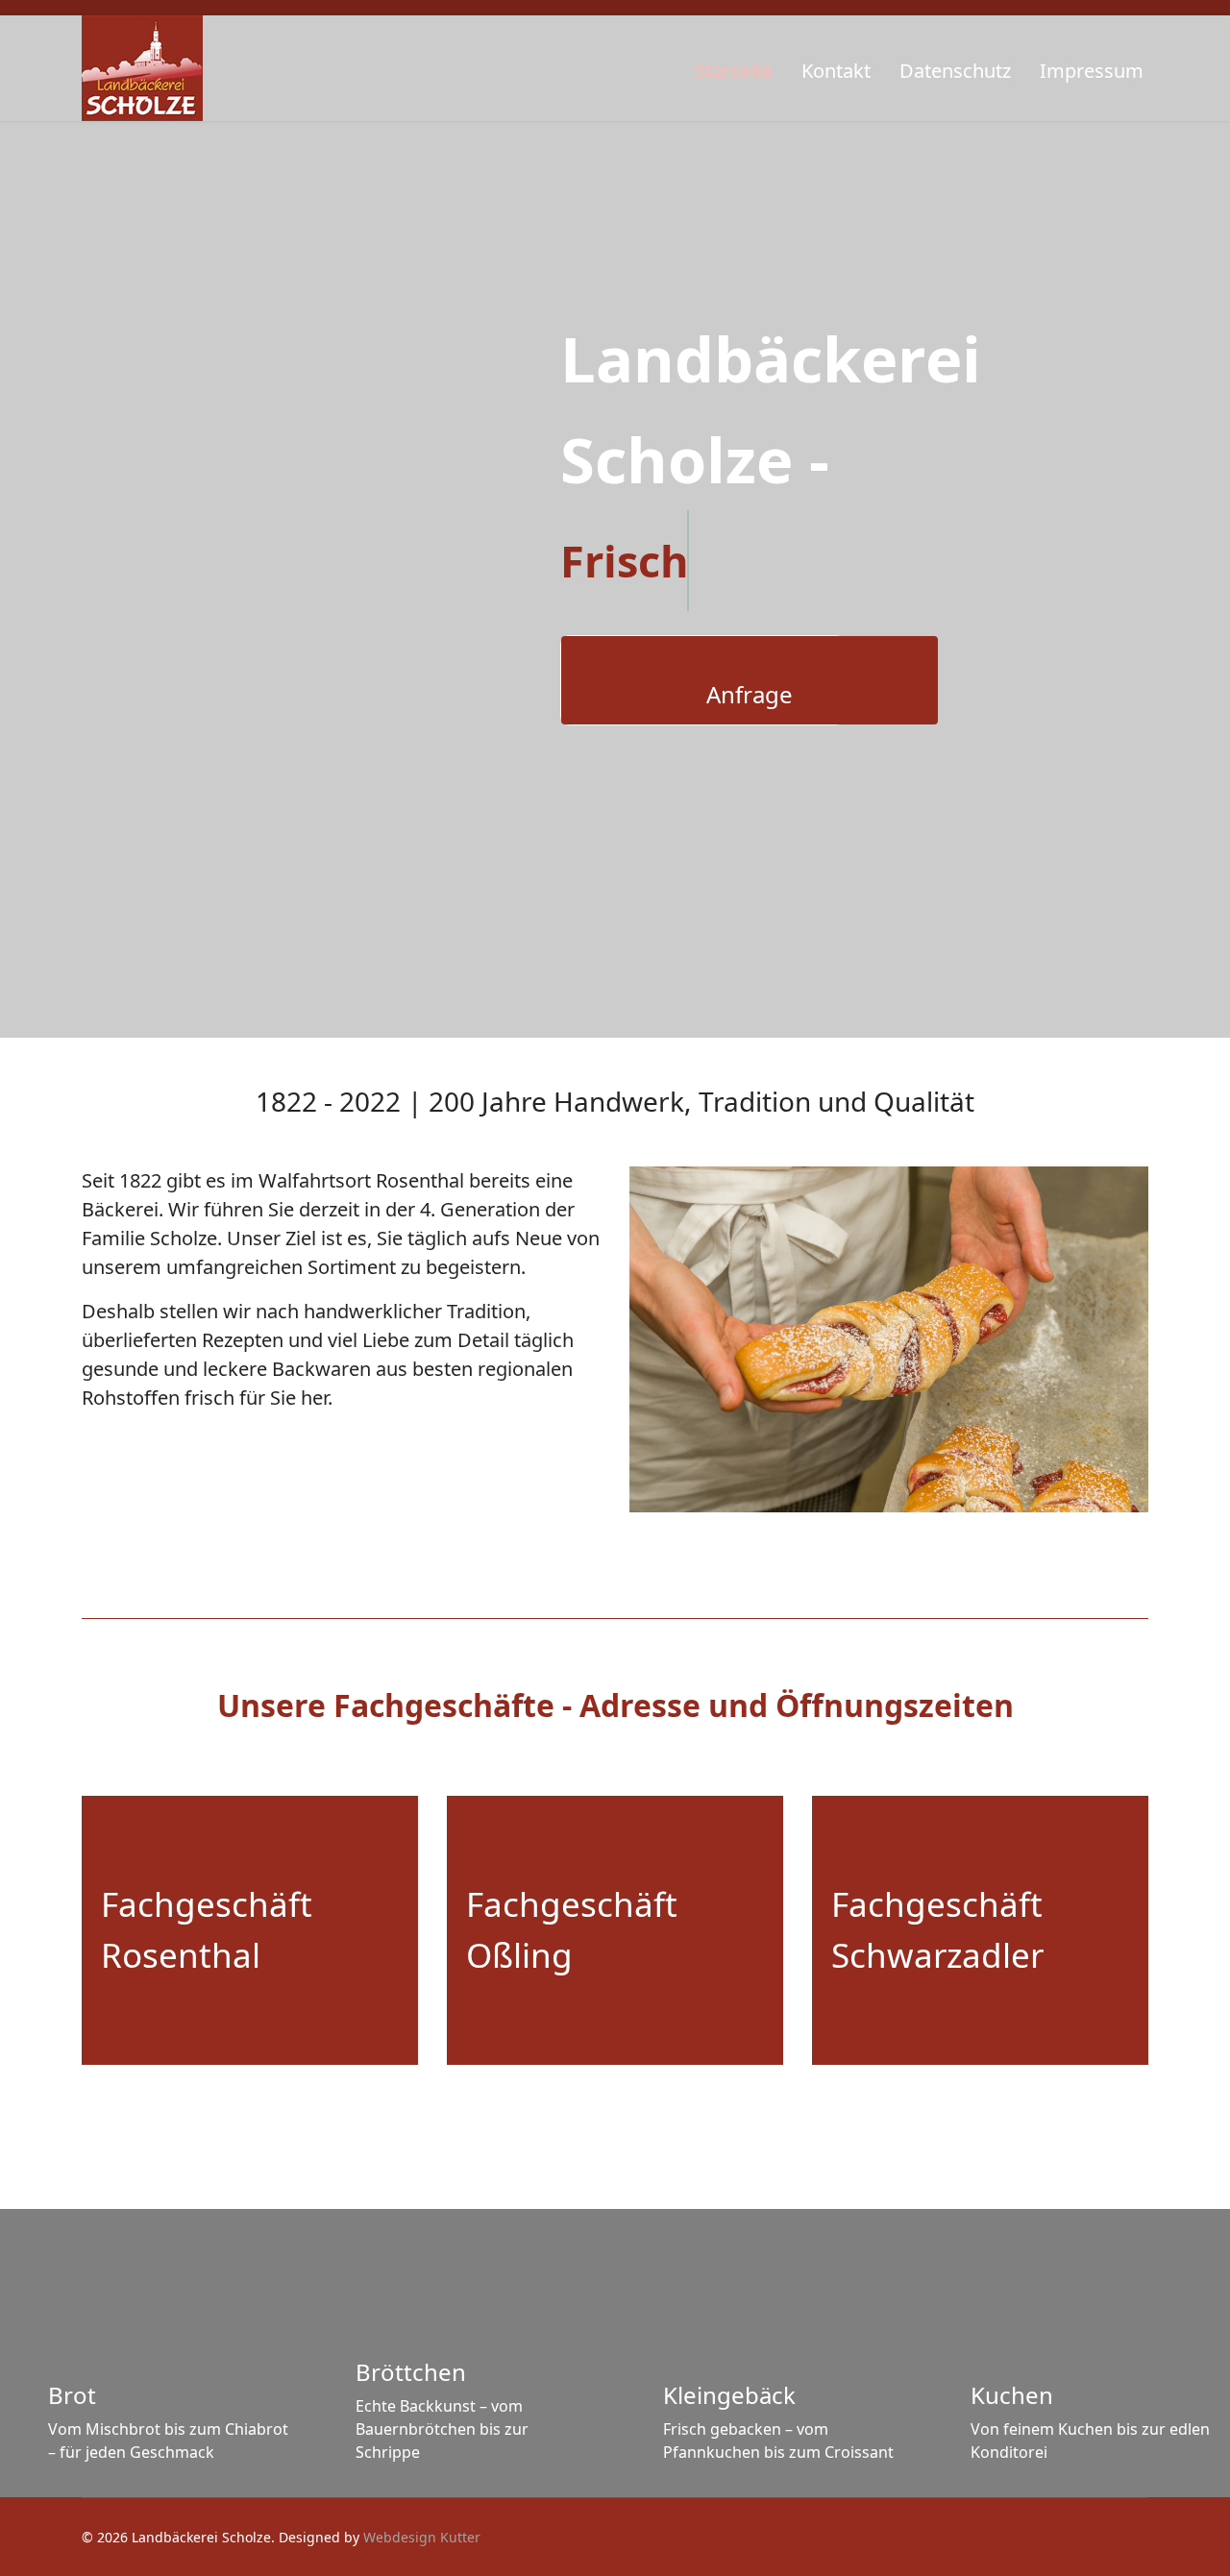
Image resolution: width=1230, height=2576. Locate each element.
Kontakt (836, 71)
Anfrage (750, 694)
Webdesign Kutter (422, 2537)
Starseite (734, 71)
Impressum (1092, 71)
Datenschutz (955, 71)
